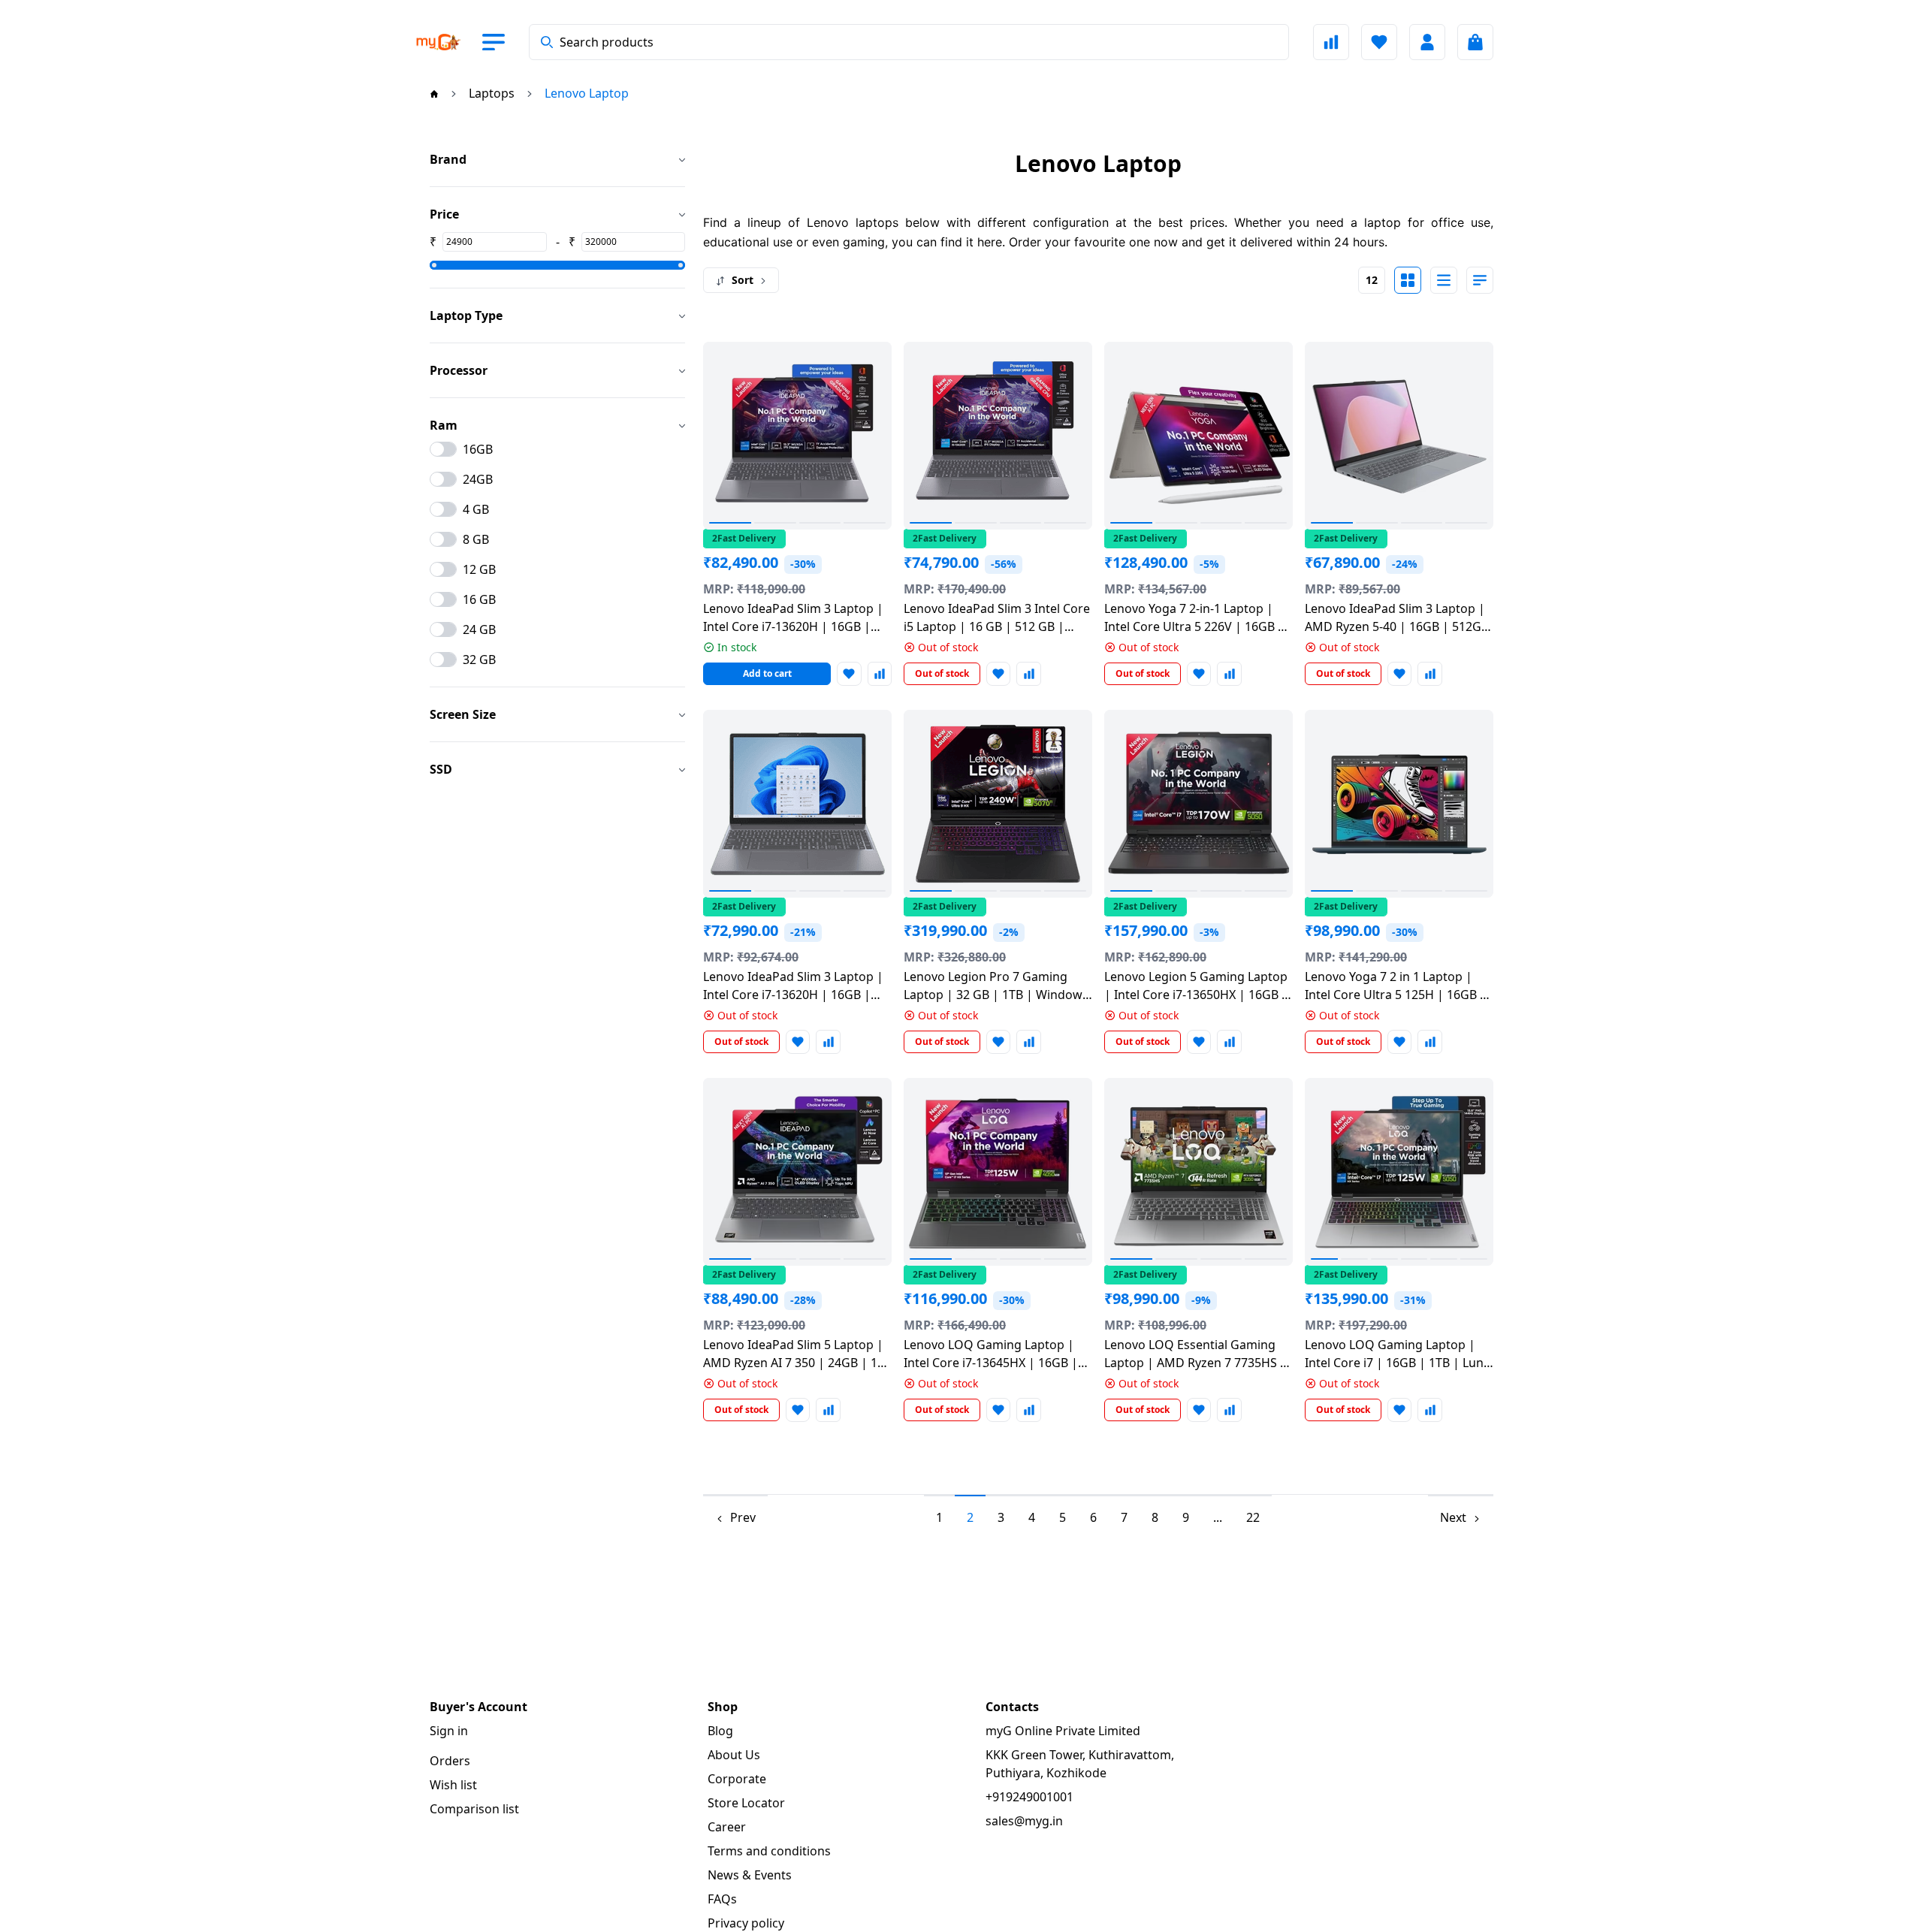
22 (1253, 1517)
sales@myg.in (1024, 1821)
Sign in (449, 1731)
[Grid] (1408, 280)
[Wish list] (1379, 42)
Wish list (453, 1785)
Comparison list (474, 1809)
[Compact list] (1480, 280)
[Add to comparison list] (880, 674)
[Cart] (1475, 42)
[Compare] (1331, 42)
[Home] (434, 93)
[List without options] (1444, 280)
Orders (450, 1761)
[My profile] (1427, 42)
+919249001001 (1029, 1797)
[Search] (547, 42)
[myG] (439, 42)
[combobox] (909, 42)
